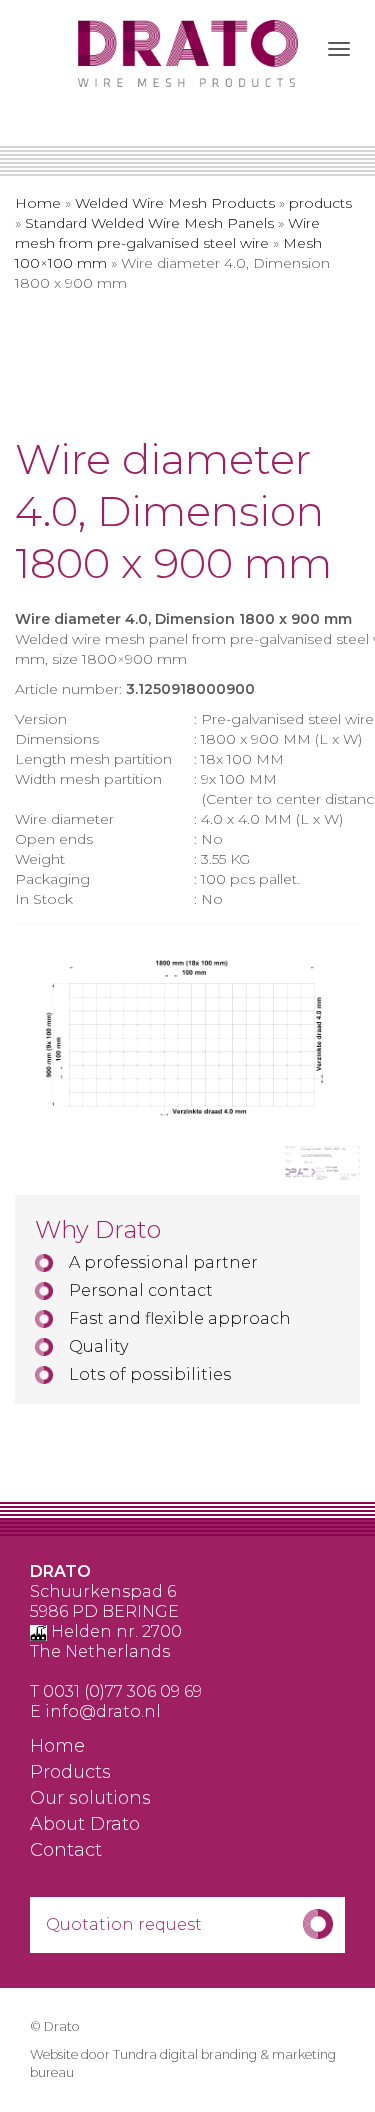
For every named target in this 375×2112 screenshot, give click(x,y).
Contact (66, 1851)
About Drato (85, 1825)
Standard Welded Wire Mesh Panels (149, 223)
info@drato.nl (103, 1711)
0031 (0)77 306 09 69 (122, 1691)
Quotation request (124, 1924)
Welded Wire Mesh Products (175, 203)
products (320, 203)
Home (38, 203)
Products (70, 1773)
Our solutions (90, 1799)
